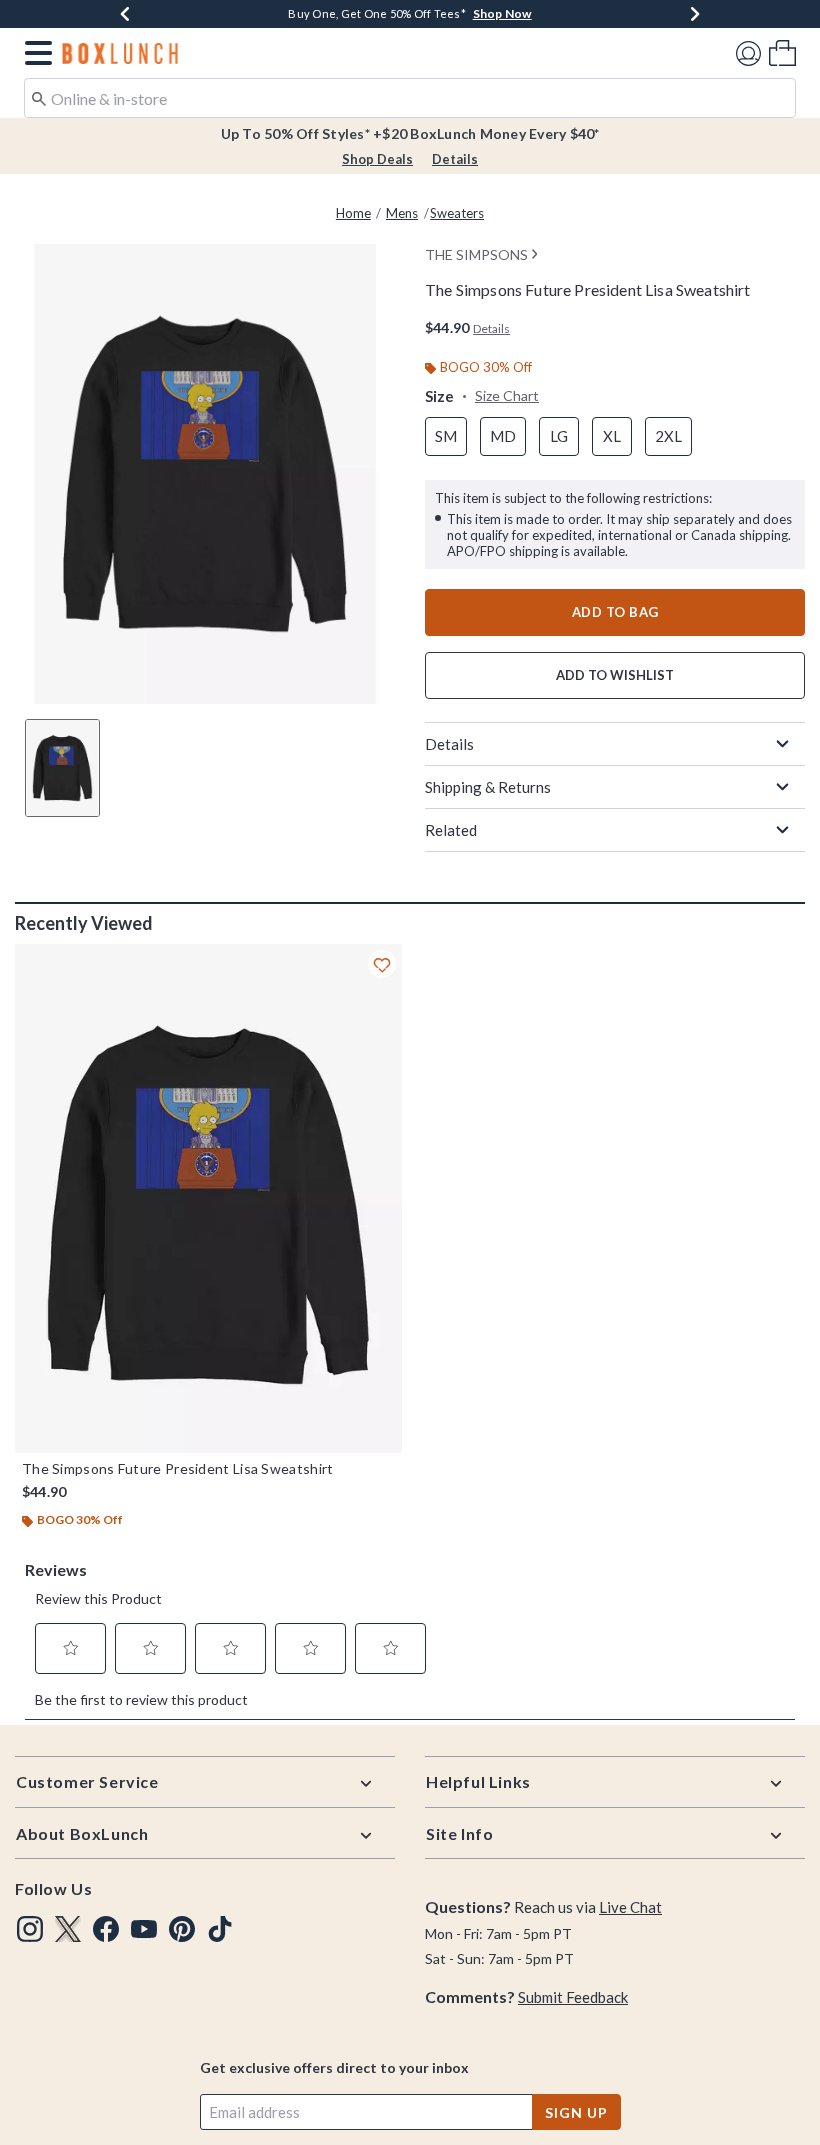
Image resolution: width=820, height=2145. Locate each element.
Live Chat (630, 1907)
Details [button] (491, 328)
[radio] (446, 436)
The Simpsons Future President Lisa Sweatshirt (178, 1469)
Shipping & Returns (488, 787)
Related (451, 830)
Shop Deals (377, 159)
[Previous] (125, 14)
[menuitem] (782, 52)
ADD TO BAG (615, 612)
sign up (576, 2112)
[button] (34, 53)
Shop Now (502, 13)
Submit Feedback (573, 1997)
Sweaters (457, 213)
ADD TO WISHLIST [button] (615, 675)
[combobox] (410, 98)
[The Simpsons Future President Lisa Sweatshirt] (208, 1198)
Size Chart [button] (507, 395)
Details (455, 159)
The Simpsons (476, 254)
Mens (402, 213)
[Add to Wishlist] (382, 964)
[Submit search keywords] (39, 97)
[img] (30, 1929)
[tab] (62, 768)
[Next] (695, 14)
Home (353, 213)
